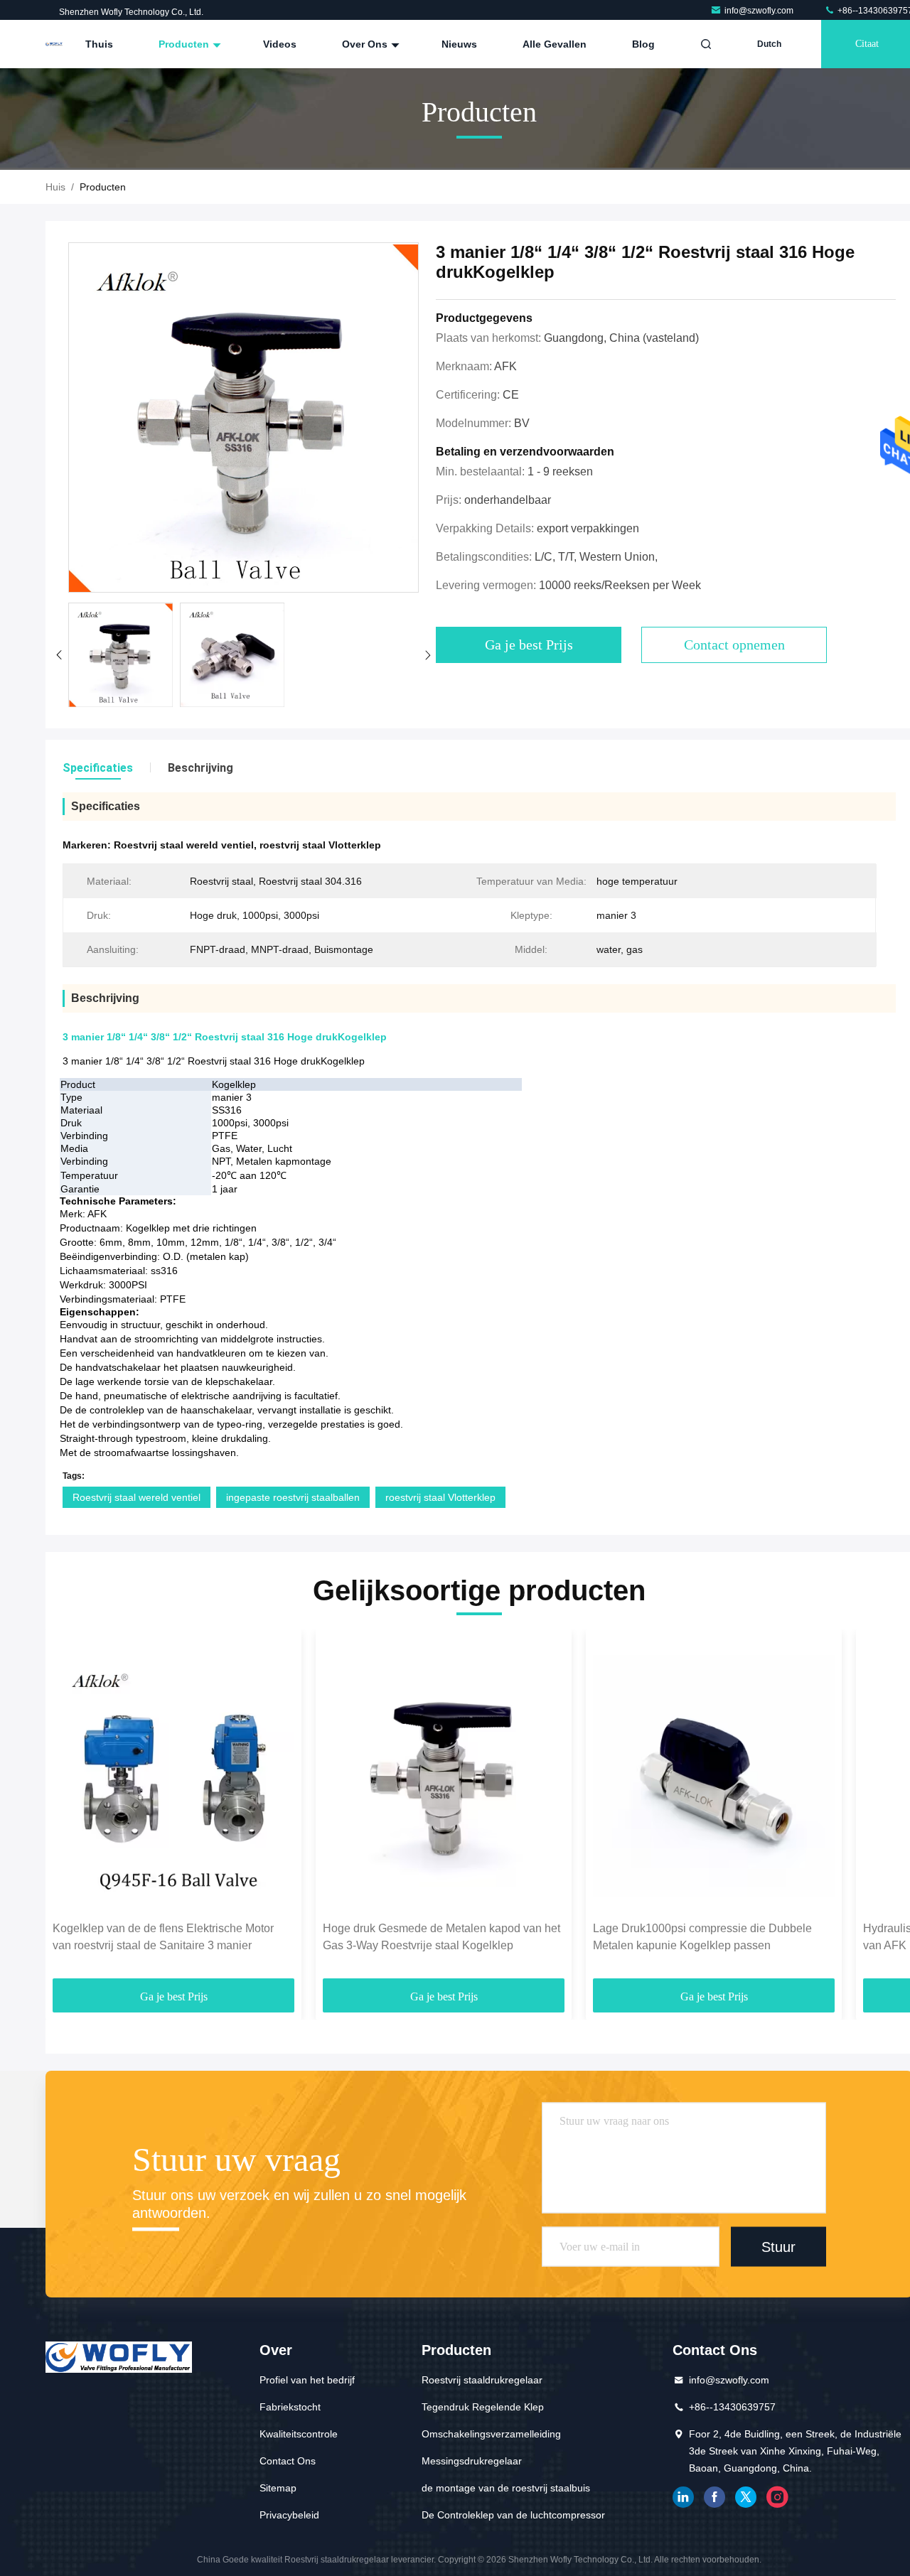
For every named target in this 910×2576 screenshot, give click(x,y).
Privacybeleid (289, 2515)
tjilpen (746, 2497)
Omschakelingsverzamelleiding (491, 2434)
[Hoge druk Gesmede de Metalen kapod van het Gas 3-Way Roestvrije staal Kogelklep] (444, 1775)
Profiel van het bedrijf (307, 2380)
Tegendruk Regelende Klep (483, 2407)
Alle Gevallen (555, 44)
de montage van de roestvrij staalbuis (506, 2488)
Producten (185, 44)
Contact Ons (288, 2461)
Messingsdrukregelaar (472, 2461)
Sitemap (278, 2488)
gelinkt (683, 2497)
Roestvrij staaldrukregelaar (482, 2380)
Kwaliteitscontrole (299, 2434)
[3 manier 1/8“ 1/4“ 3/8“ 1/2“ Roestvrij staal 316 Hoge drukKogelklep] (243, 418)
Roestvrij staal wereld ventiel (136, 1497)
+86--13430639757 (732, 2407)
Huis (55, 187)
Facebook (714, 2497)
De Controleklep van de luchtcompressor (513, 2515)
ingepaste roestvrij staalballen (293, 1497)
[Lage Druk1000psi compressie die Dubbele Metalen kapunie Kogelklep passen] (714, 1775)
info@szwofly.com (760, 11)
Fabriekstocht (290, 2407)
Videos (280, 44)
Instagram (777, 2497)
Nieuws (459, 44)
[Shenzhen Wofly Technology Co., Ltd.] (54, 44)
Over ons (366, 44)
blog (643, 44)
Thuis (99, 44)
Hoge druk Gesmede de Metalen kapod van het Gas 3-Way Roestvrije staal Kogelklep (441, 1937)
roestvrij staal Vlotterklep (440, 1497)
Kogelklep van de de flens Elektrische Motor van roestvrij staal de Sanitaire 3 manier (163, 1937)
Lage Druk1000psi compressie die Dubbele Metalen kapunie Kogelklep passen (702, 1937)
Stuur (778, 2246)
